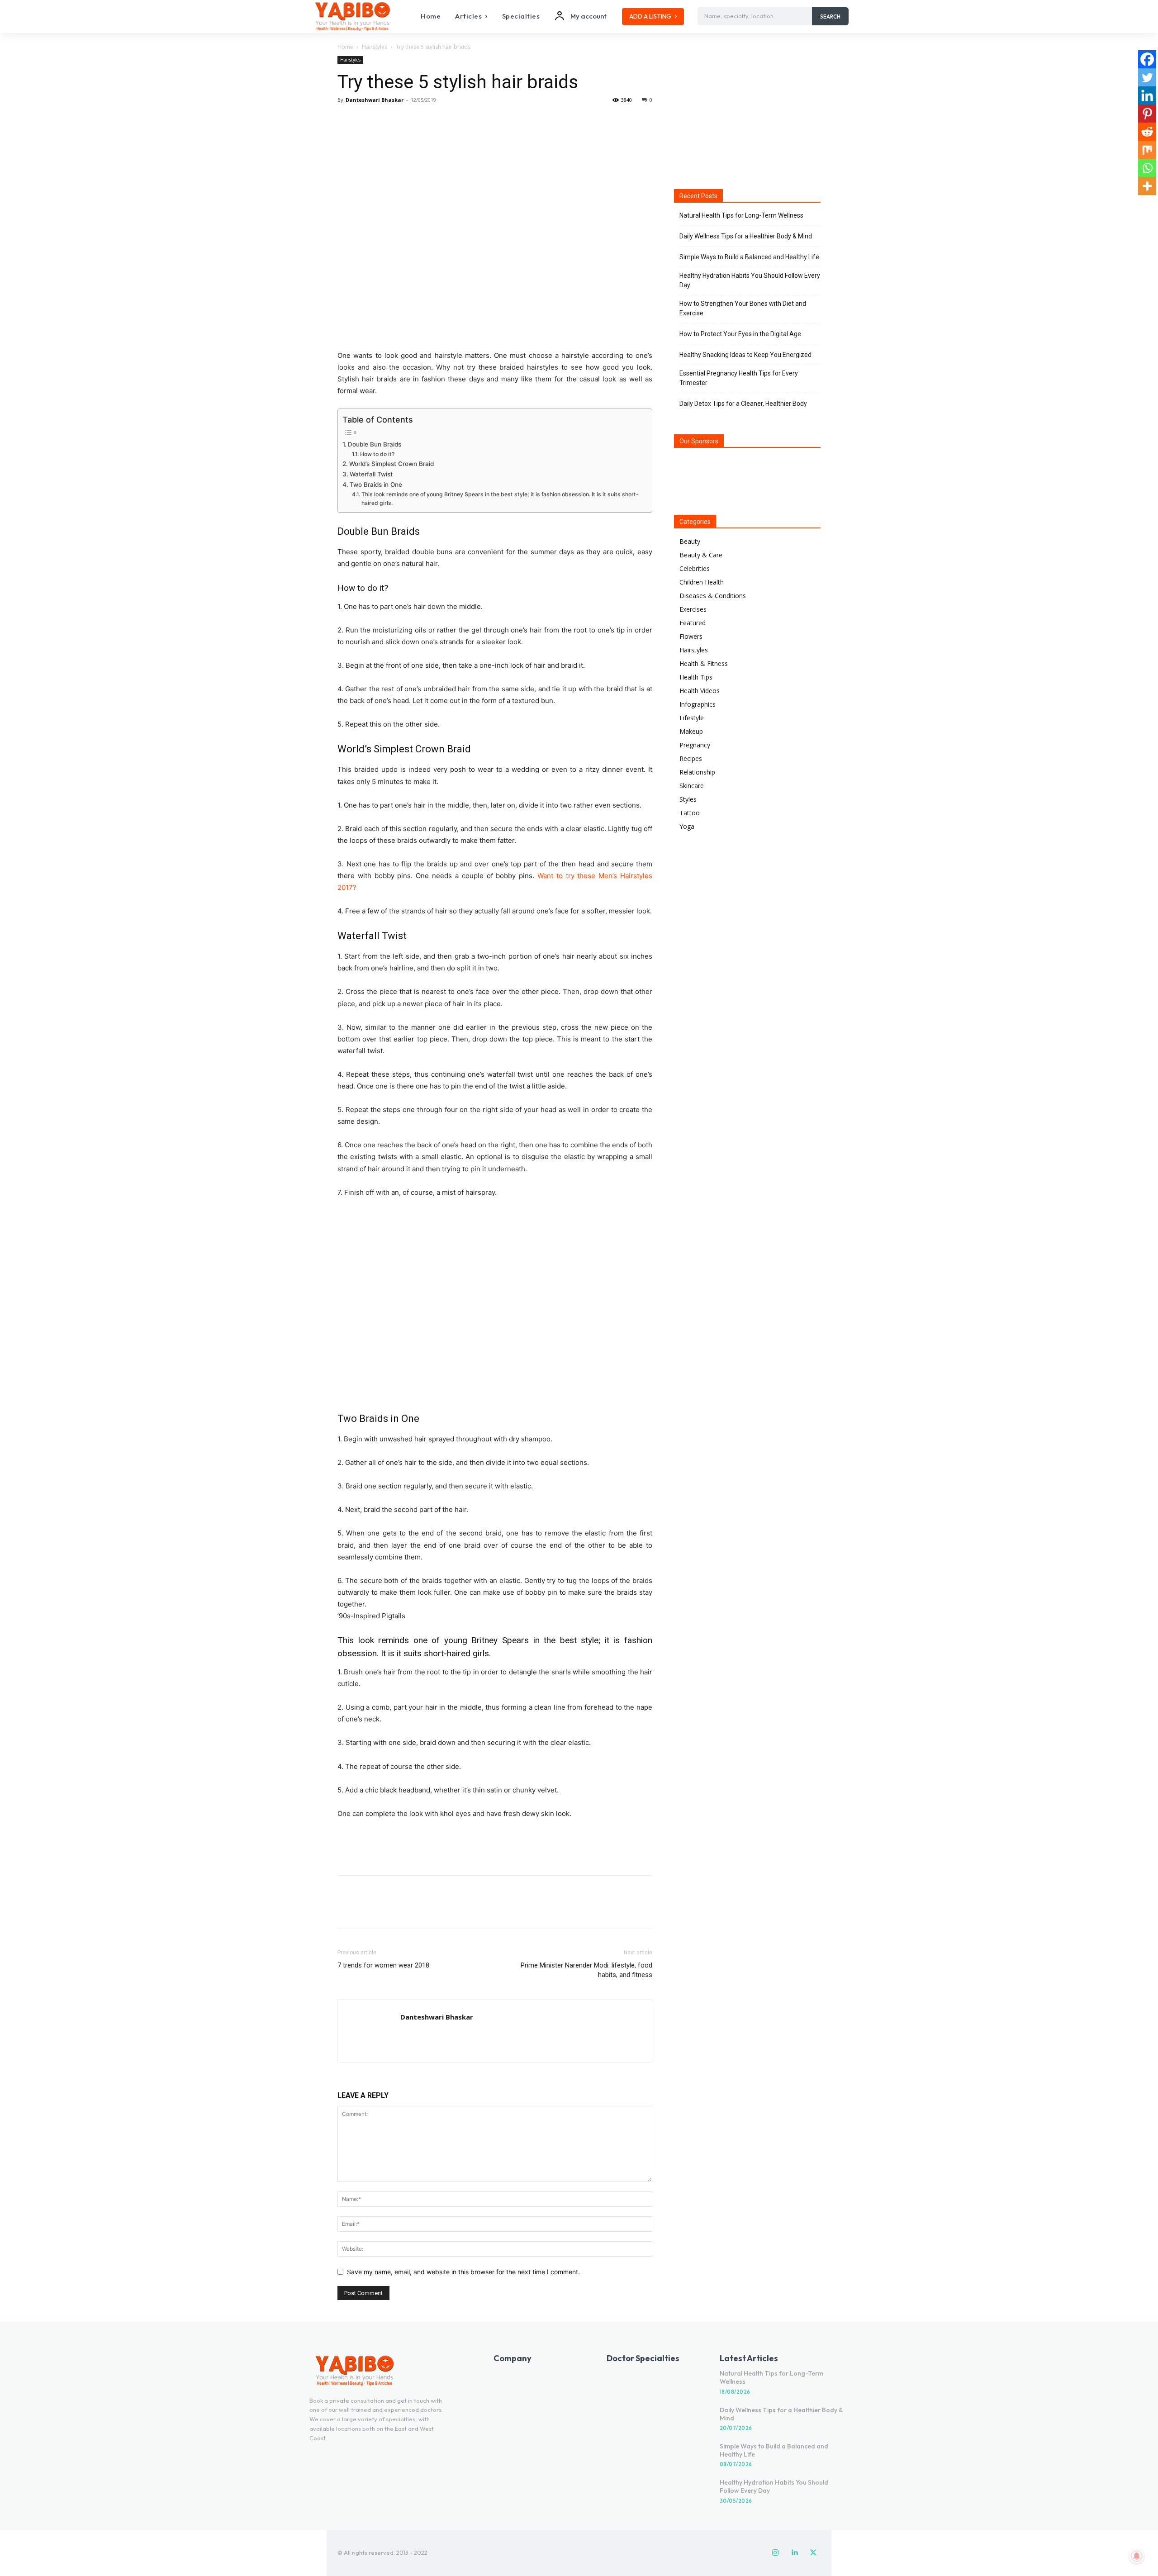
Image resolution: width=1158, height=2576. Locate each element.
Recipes (691, 758)
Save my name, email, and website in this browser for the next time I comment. (463, 2272)
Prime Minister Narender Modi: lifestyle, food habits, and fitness (586, 1970)
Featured (693, 623)
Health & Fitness (704, 663)
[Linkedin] (1147, 95)
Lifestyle (692, 718)
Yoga (687, 826)
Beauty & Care (701, 555)
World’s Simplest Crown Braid (392, 464)
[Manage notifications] (1137, 2556)
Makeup (691, 731)
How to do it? (377, 454)
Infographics (698, 704)
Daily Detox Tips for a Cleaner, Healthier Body (743, 404)
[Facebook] (346, 120)
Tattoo (690, 813)
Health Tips (696, 677)
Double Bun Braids (375, 444)
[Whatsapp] (1147, 168)
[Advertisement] (495, 1845)
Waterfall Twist (371, 474)
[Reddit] (1147, 132)
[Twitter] (367, 120)
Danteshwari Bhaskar (375, 100)
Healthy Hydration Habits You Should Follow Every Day (750, 280)
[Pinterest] (388, 120)
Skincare (692, 786)
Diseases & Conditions (713, 596)
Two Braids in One (376, 485)
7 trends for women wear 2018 (383, 1965)
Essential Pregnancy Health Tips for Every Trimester (739, 378)
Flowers (691, 636)
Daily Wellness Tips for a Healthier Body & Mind (746, 236)
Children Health (702, 582)
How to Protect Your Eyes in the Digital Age (740, 334)
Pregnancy (695, 745)
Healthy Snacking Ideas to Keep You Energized (745, 355)
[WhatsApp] (409, 120)
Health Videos (700, 691)
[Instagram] (775, 2553)
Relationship (697, 772)
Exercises (693, 609)
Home (345, 47)
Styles (688, 799)
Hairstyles (375, 47)
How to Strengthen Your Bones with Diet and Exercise (743, 308)
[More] (430, 120)
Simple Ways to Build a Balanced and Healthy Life (749, 257)
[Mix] (1147, 150)
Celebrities (695, 568)
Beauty (690, 541)
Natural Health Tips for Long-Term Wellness (741, 215)
